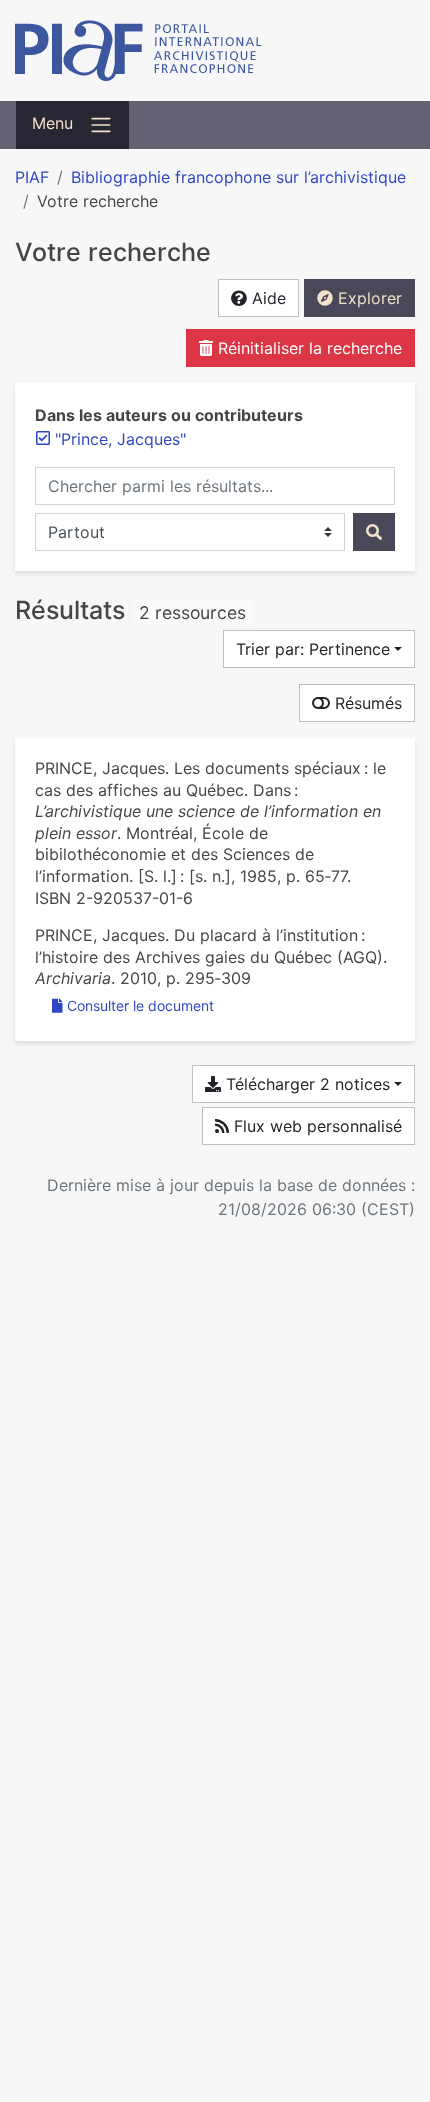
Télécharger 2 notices (305, 1084)
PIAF (32, 177)
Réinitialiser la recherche (307, 348)
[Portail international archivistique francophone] (215, 50)
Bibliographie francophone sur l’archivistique (238, 177)
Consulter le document (140, 1005)
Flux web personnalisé (315, 1126)
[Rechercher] (374, 532)
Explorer (367, 298)
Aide (266, 298)
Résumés (366, 703)
